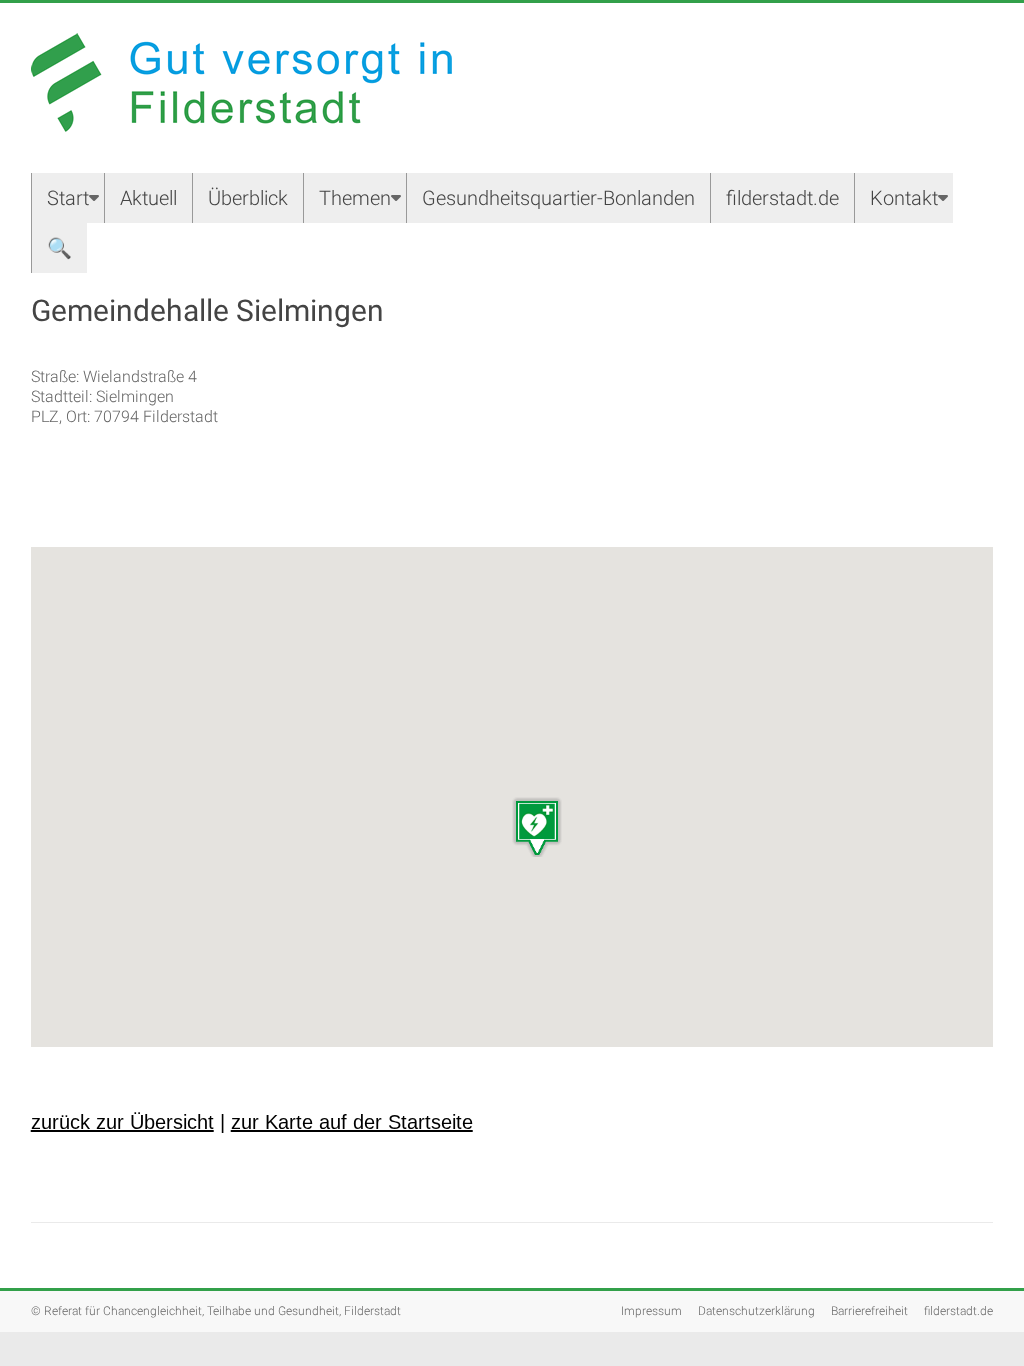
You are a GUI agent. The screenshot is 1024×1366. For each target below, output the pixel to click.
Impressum (651, 1311)
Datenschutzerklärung (756, 1311)
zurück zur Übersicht (122, 1122)
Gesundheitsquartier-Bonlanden (558, 198)
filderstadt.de (782, 198)
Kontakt (904, 198)
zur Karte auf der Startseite (352, 1122)
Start (68, 198)
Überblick (248, 198)
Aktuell (148, 198)
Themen (355, 198)
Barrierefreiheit (869, 1311)
